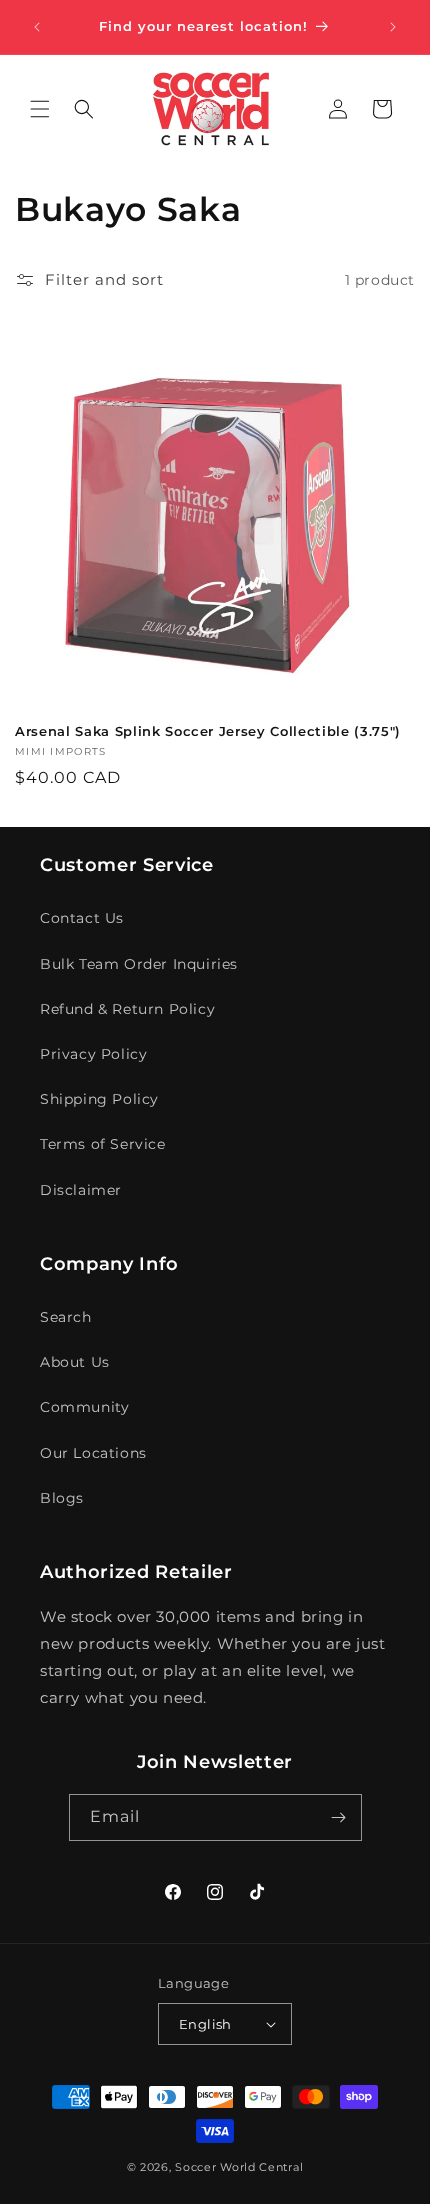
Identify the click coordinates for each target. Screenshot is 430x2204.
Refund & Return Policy (127, 1009)
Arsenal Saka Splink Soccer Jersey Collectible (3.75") (208, 731)
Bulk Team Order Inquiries (139, 964)
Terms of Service (103, 1144)
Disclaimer (81, 1190)
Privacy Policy (93, 1054)
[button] (40, 109)
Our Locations (93, 1453)
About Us (75, 1362)
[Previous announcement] (37, 27)
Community (84, 1407)
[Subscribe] (339, 1817)
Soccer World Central (239, 2167)
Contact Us (82, 918)
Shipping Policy (99, 1099)
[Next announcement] (393, 27)
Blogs (62, 1498)
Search (66, 1317)
